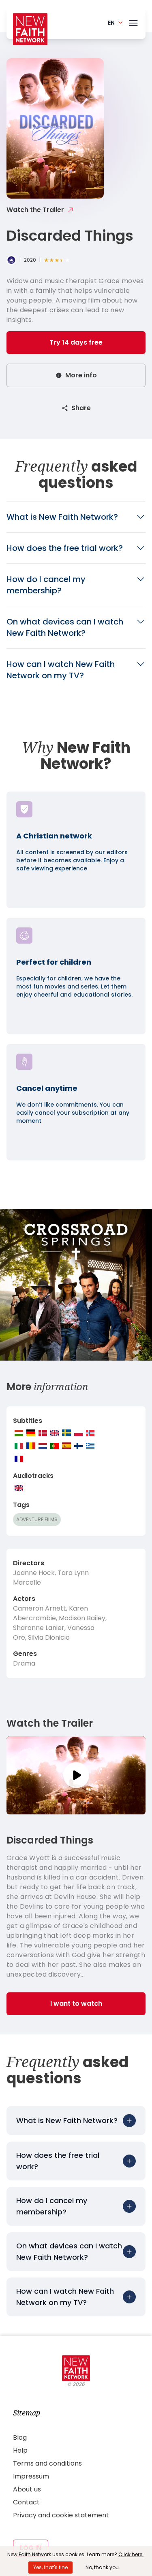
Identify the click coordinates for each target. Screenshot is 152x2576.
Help (20, 2450)
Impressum (31, 2476)
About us (27, 2489)
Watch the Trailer (35, 210)
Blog (20, 2437)
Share (81, 408)
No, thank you (102, 2567)
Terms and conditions (47, 2463)
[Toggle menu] (133, 21)
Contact (26, 2502)
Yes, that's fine (50, 2567)
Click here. (131, 2554)
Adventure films (37, 1519)
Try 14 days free (76, 342)
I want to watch (76, 2003)
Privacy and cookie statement (61, 2515)
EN (111, 23)
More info (81, 375)
